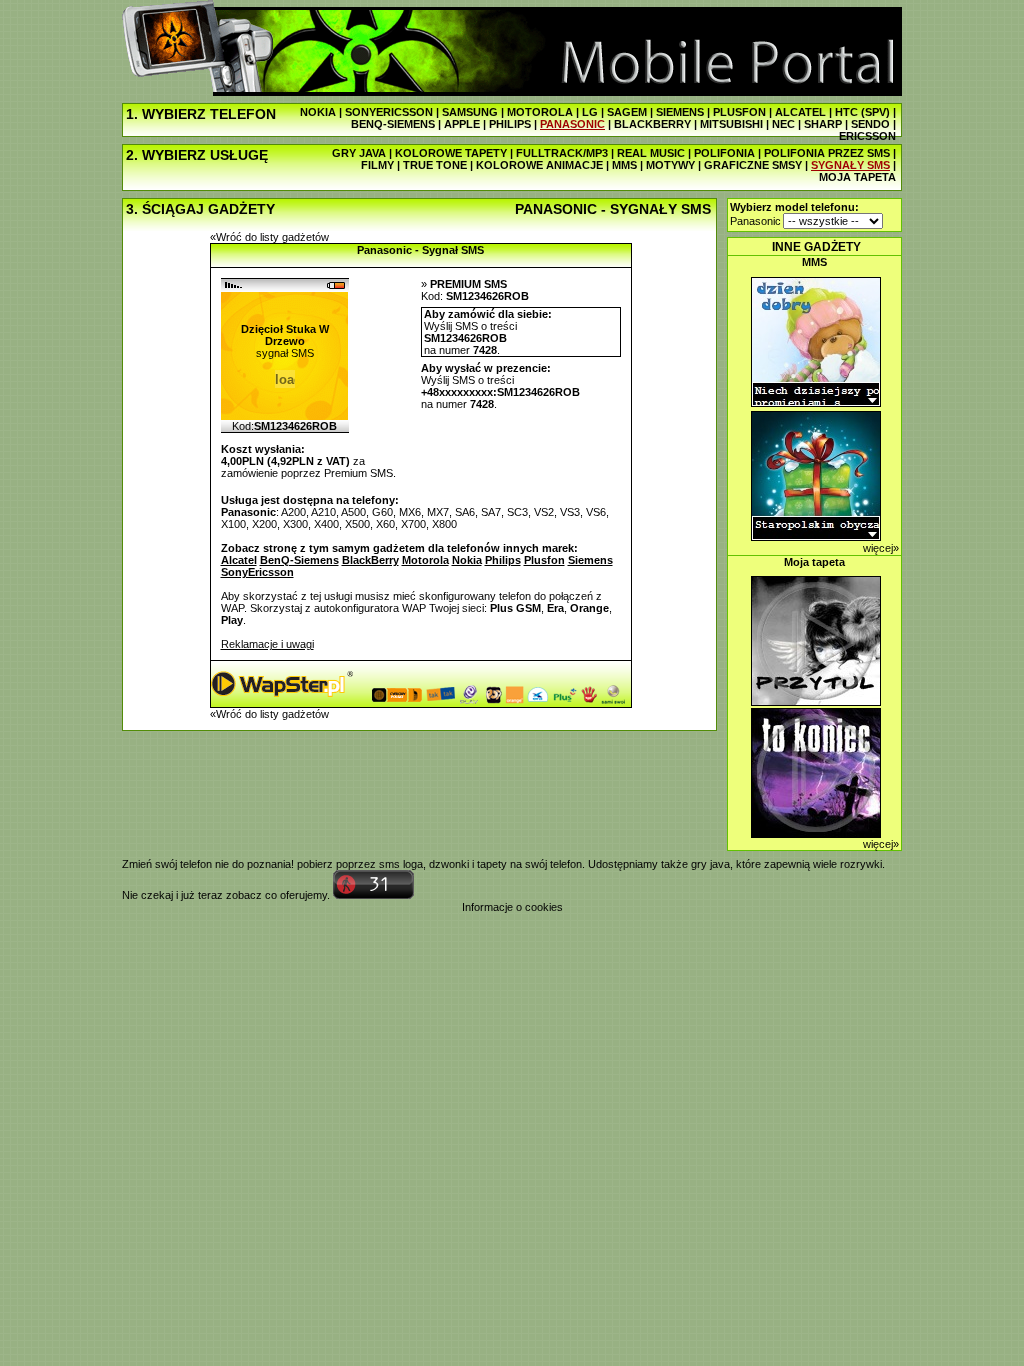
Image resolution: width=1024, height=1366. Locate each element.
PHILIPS (510, 124)
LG (590, 112)
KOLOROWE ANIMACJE (539, 165)
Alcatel (239, 560)
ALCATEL (800, 112)
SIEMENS (680, 112)
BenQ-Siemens (299, 560)
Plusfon (544, 560)
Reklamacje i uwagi (267, 644)
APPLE (462, 124)
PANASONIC (572, 124)
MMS (624, 165)
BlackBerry (370, 560)
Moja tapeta (814, 562)
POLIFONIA (724, 153)
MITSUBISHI (731, 124)
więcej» (881, 548)
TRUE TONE (435, 165)
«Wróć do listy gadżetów (269, 237)
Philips (503, 560)
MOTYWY (670, 165)
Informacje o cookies (512, 907)
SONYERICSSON (389, 112)
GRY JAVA (359, 153)
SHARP (823, 124)
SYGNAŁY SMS (850, 165)
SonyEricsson (257, 572)
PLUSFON (739, 112)
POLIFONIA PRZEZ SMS (827, 153)
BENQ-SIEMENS (393, 124)
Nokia (467, 560)
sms (389, 864)
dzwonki (449, 864)
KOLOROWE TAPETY (451, 153)
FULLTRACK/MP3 (562, 153)
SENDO (870, 124)
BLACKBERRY (652, 124)
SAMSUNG (470, 112)
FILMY (377, 165)
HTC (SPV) (862, 112)
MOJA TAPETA (857, 177)
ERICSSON (867, 136)
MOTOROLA (540, 112)
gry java (710, 864)
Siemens (590, 560)
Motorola (425, 560)
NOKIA (318, 112)
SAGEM (627, 112)
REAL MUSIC (651, 153)
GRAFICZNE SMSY (753, 165)
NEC (783, 124)
